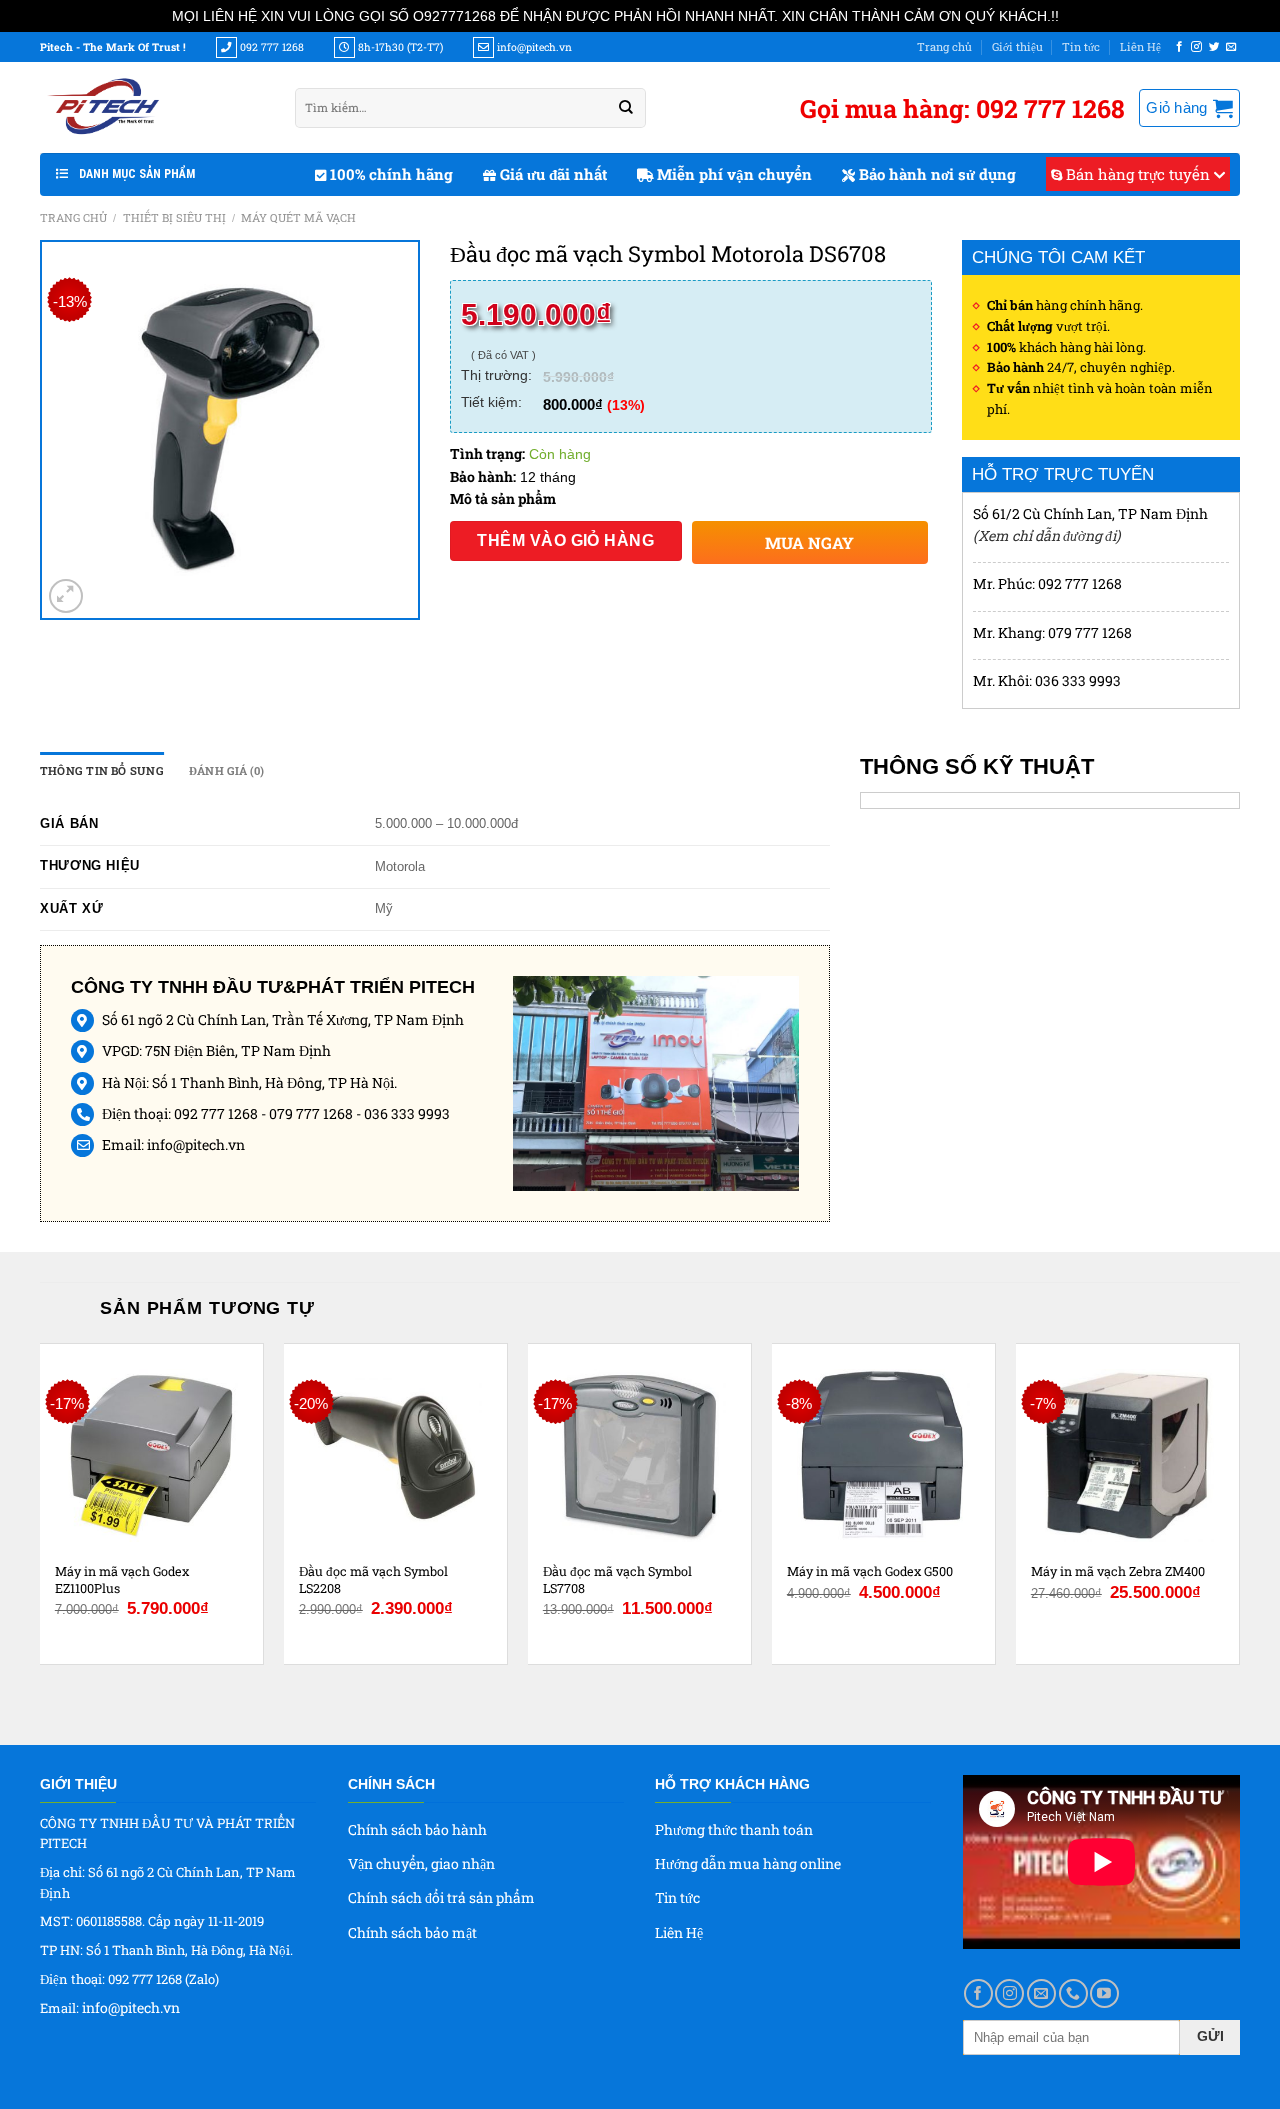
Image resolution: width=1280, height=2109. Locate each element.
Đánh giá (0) (227, 770)
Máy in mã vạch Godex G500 (870, 1571)
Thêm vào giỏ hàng (565, 540)
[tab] (102, 771)
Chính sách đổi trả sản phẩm (441, 1897)
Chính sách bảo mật (412, 1932)
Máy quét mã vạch (298, 217)
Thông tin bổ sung (102, 770)
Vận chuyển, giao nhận (421, 1863)
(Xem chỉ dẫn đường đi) (1046, 535)
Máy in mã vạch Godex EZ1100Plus (122, 1579)
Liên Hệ (1140, 46)
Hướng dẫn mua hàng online (748, 1863)
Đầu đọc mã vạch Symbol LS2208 (373, 1579)
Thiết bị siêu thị (174, 217)
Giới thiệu (1017, 46)
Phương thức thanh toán (734, 1829)
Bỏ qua (1085, 15)
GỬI (1210, 2036)
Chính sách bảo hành (417, 1829)
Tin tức (1081, 46)
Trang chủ (944, 46)
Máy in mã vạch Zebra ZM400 (1118, 1571)
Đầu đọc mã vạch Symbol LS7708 (617, 1579)
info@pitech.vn (196, 1144)
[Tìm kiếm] (626, 108)
